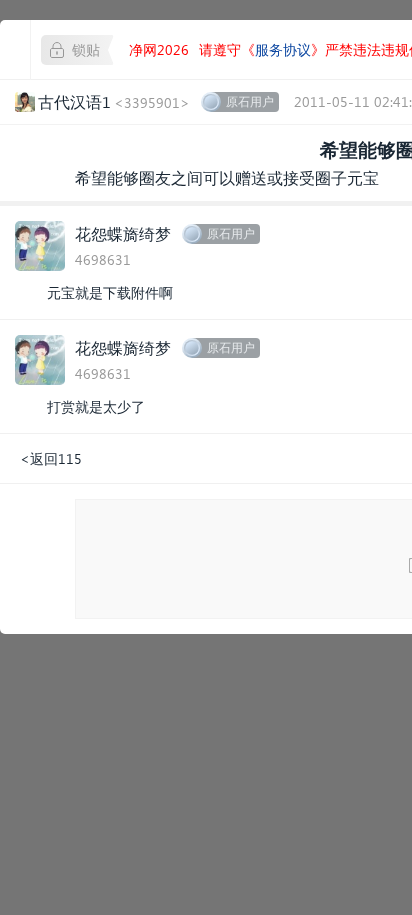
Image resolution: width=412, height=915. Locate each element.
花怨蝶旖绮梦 (123, 233)
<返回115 (51, 458)
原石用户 (250, 101)
